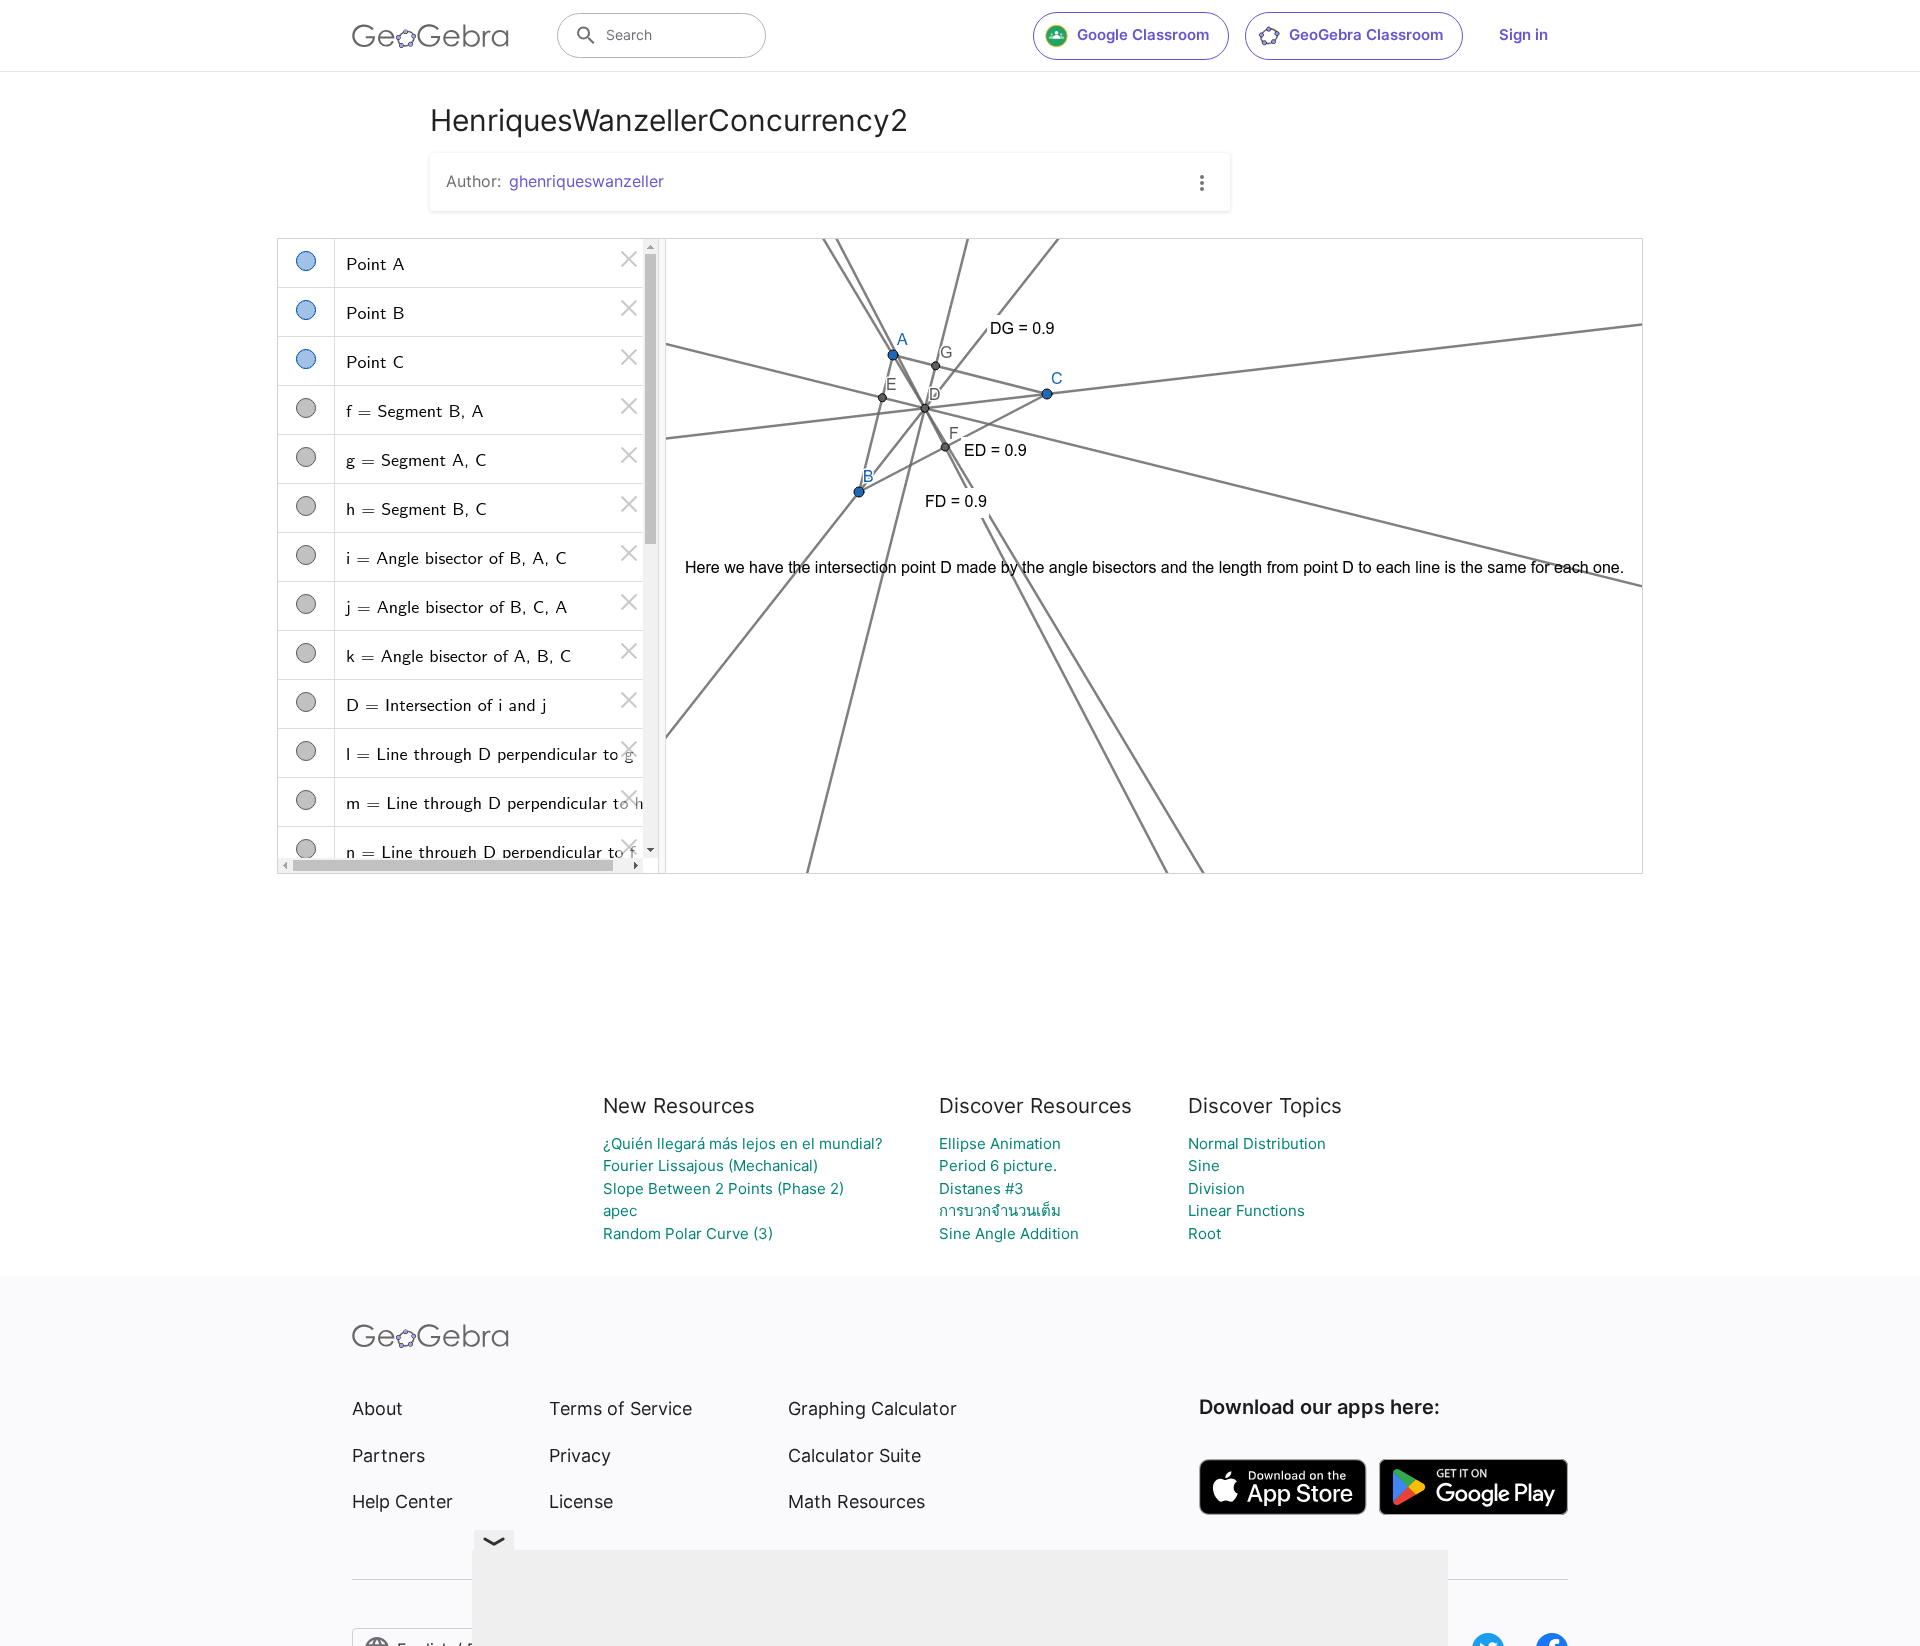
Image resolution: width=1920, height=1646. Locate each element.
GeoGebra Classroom (1366, 34)
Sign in (1523, 34)
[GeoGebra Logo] (430, 36)
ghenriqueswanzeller (586, 181)
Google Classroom (1143, 34)
